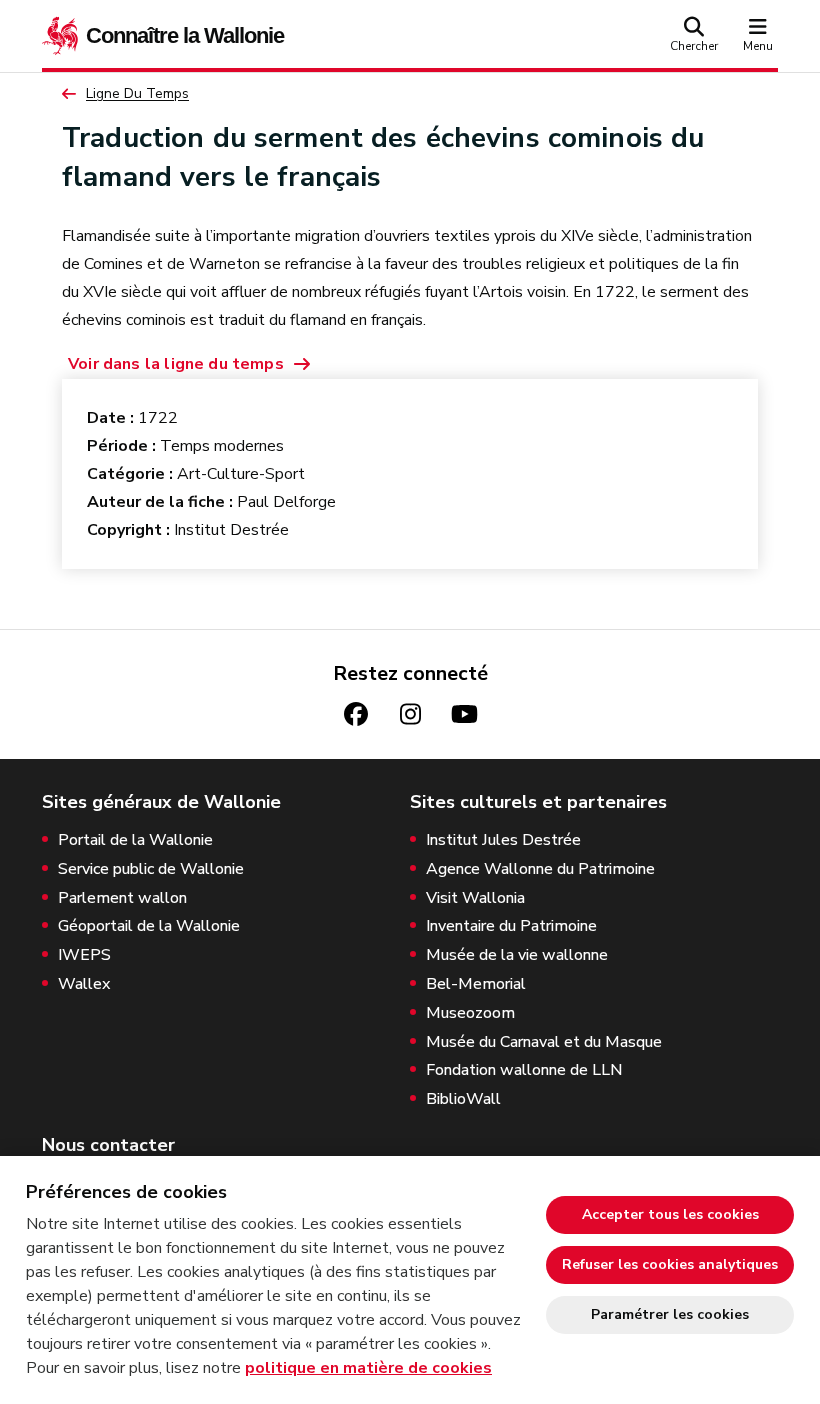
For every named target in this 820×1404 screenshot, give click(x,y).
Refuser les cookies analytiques (670, 1264)
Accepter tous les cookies (670, 1214)
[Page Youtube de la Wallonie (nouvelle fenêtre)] (464, 714)
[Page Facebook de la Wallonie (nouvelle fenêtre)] (356, 714)
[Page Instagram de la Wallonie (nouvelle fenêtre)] (410, 714)
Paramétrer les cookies (670, 1314)
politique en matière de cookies (368, 1368)
